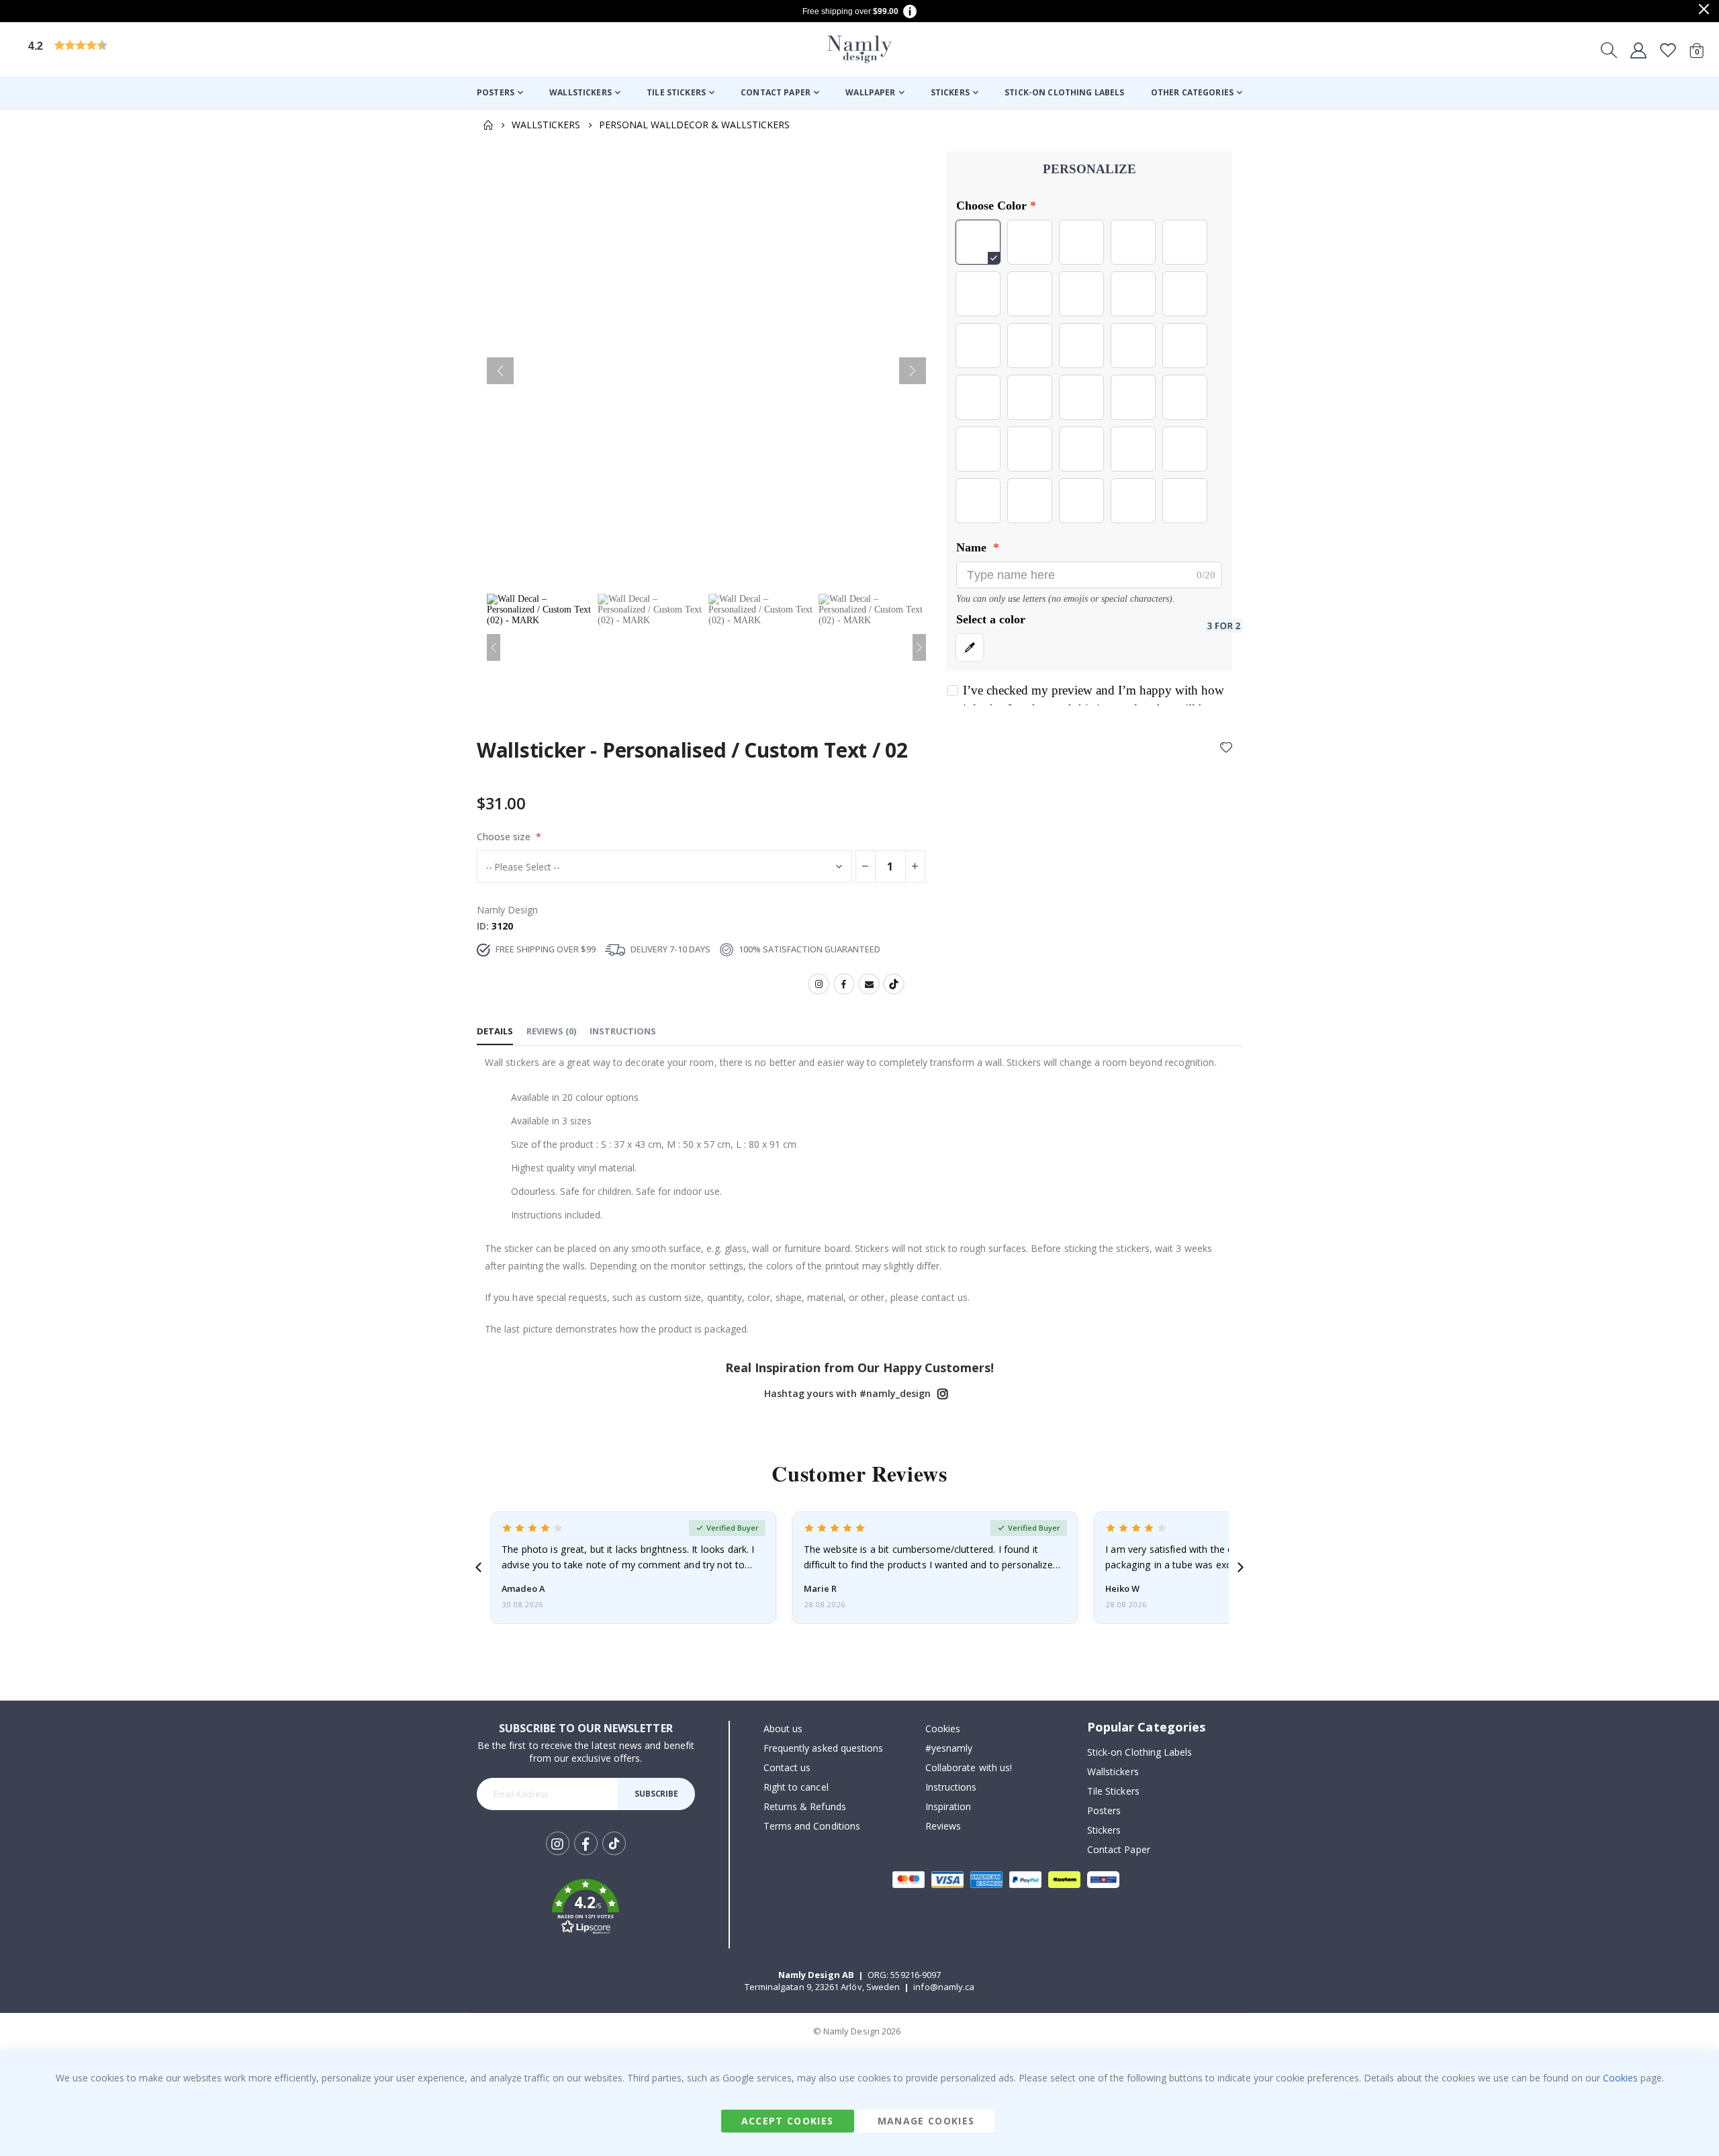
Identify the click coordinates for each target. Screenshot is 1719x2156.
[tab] (495, 1032)
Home (488, 125)
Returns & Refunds (805, 1806)
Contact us (787, 1767)
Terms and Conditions (812, 1826)
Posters (1104, 1810)
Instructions (951, 1787)
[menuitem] (500, 93)
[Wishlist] (1668, 50)
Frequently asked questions (824, 1748)
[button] (131, 49)
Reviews (943, 1826)
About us (783, 1728)
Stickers (1104, 1830)
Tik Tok (614, 1854)
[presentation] (478, 1567)
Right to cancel (796, 1787)
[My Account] (1638, 50)
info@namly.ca (944, 1987)
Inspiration (948, 1806)
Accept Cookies (788, 2121)
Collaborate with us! (969, 1767)
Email (869, 984)
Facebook (844, 984)
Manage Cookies (926, 2121)
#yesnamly (949, 1748)
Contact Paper (1119, 1849)
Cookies (943, 1728)
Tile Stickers (1113, 1791)
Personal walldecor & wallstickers (694, 125)
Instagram (819, 984)
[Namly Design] (859, 49)
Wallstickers (546, 125)
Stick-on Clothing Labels (1140, 1752)
